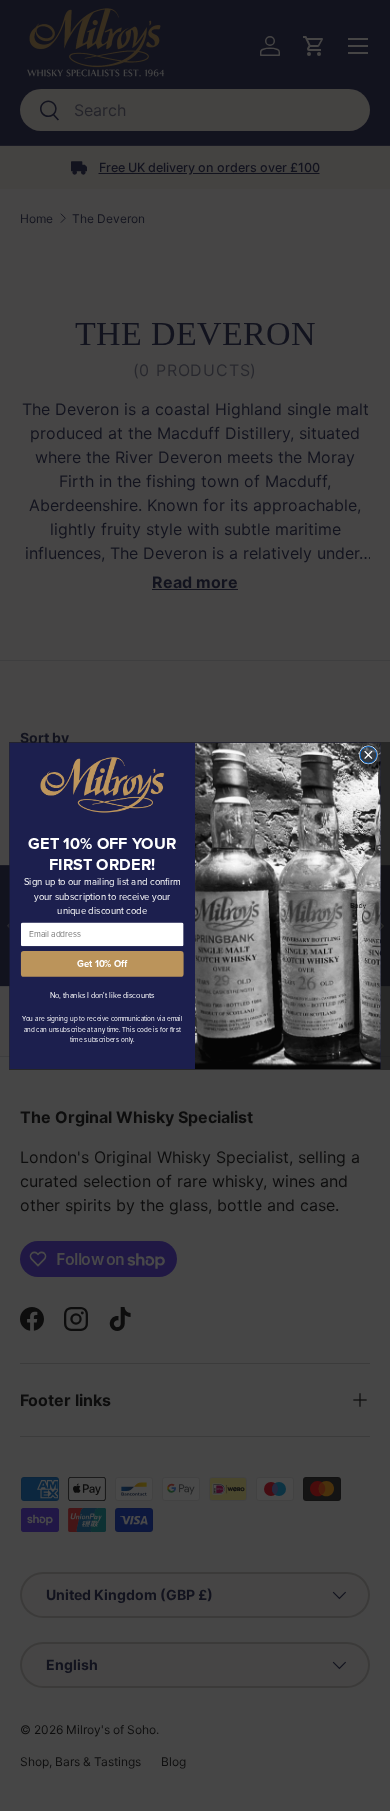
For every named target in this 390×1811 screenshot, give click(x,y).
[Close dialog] (368, 754)
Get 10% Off (102, 963)
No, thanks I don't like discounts (102, 994)
